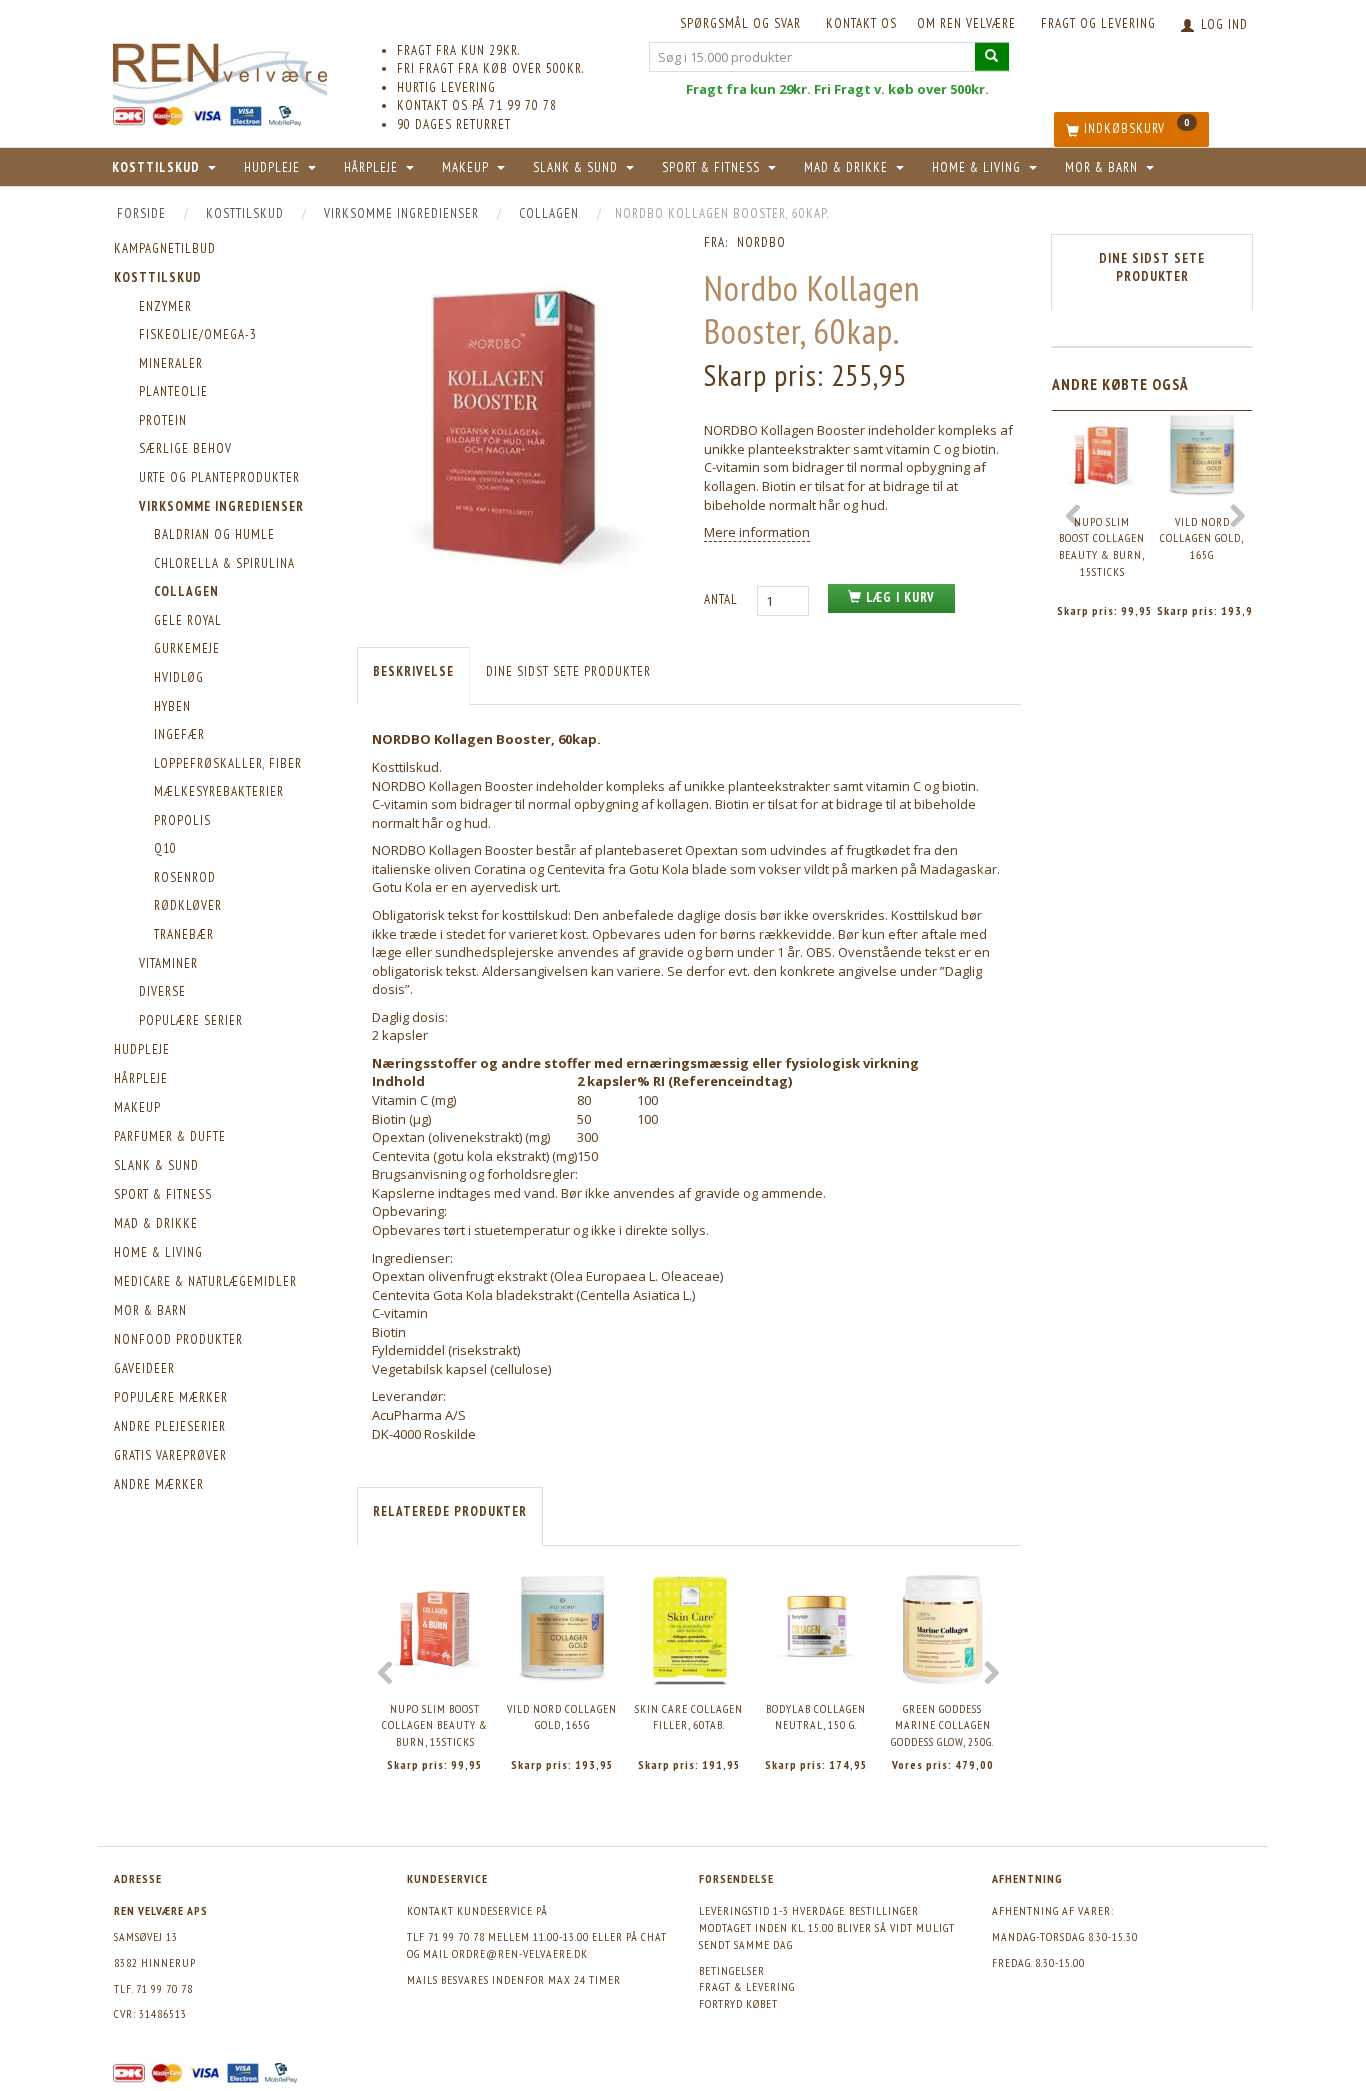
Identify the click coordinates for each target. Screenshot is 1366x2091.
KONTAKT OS (861, 23)
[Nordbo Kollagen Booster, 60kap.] (515, 424)
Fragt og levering (1098, 23)
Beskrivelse (413, 671)
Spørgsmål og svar (740, 23)
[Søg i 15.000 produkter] (992, 56)
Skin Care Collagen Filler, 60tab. (689, 1717)
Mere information (757, 532)
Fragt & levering (747, 1986)
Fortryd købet (738, 2003)
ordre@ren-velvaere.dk (520, 1953)
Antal (723, 599)
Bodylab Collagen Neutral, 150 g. (816, 1717)
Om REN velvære (966, 23)
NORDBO (761, 242)
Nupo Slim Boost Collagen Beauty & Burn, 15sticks (435, 1725)
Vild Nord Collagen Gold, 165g (562, 1717)
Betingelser (732, 1970)
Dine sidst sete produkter (568, 671)
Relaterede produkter (450, 1511)
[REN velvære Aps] (220, 69)
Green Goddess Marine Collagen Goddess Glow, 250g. (942, 1725)
